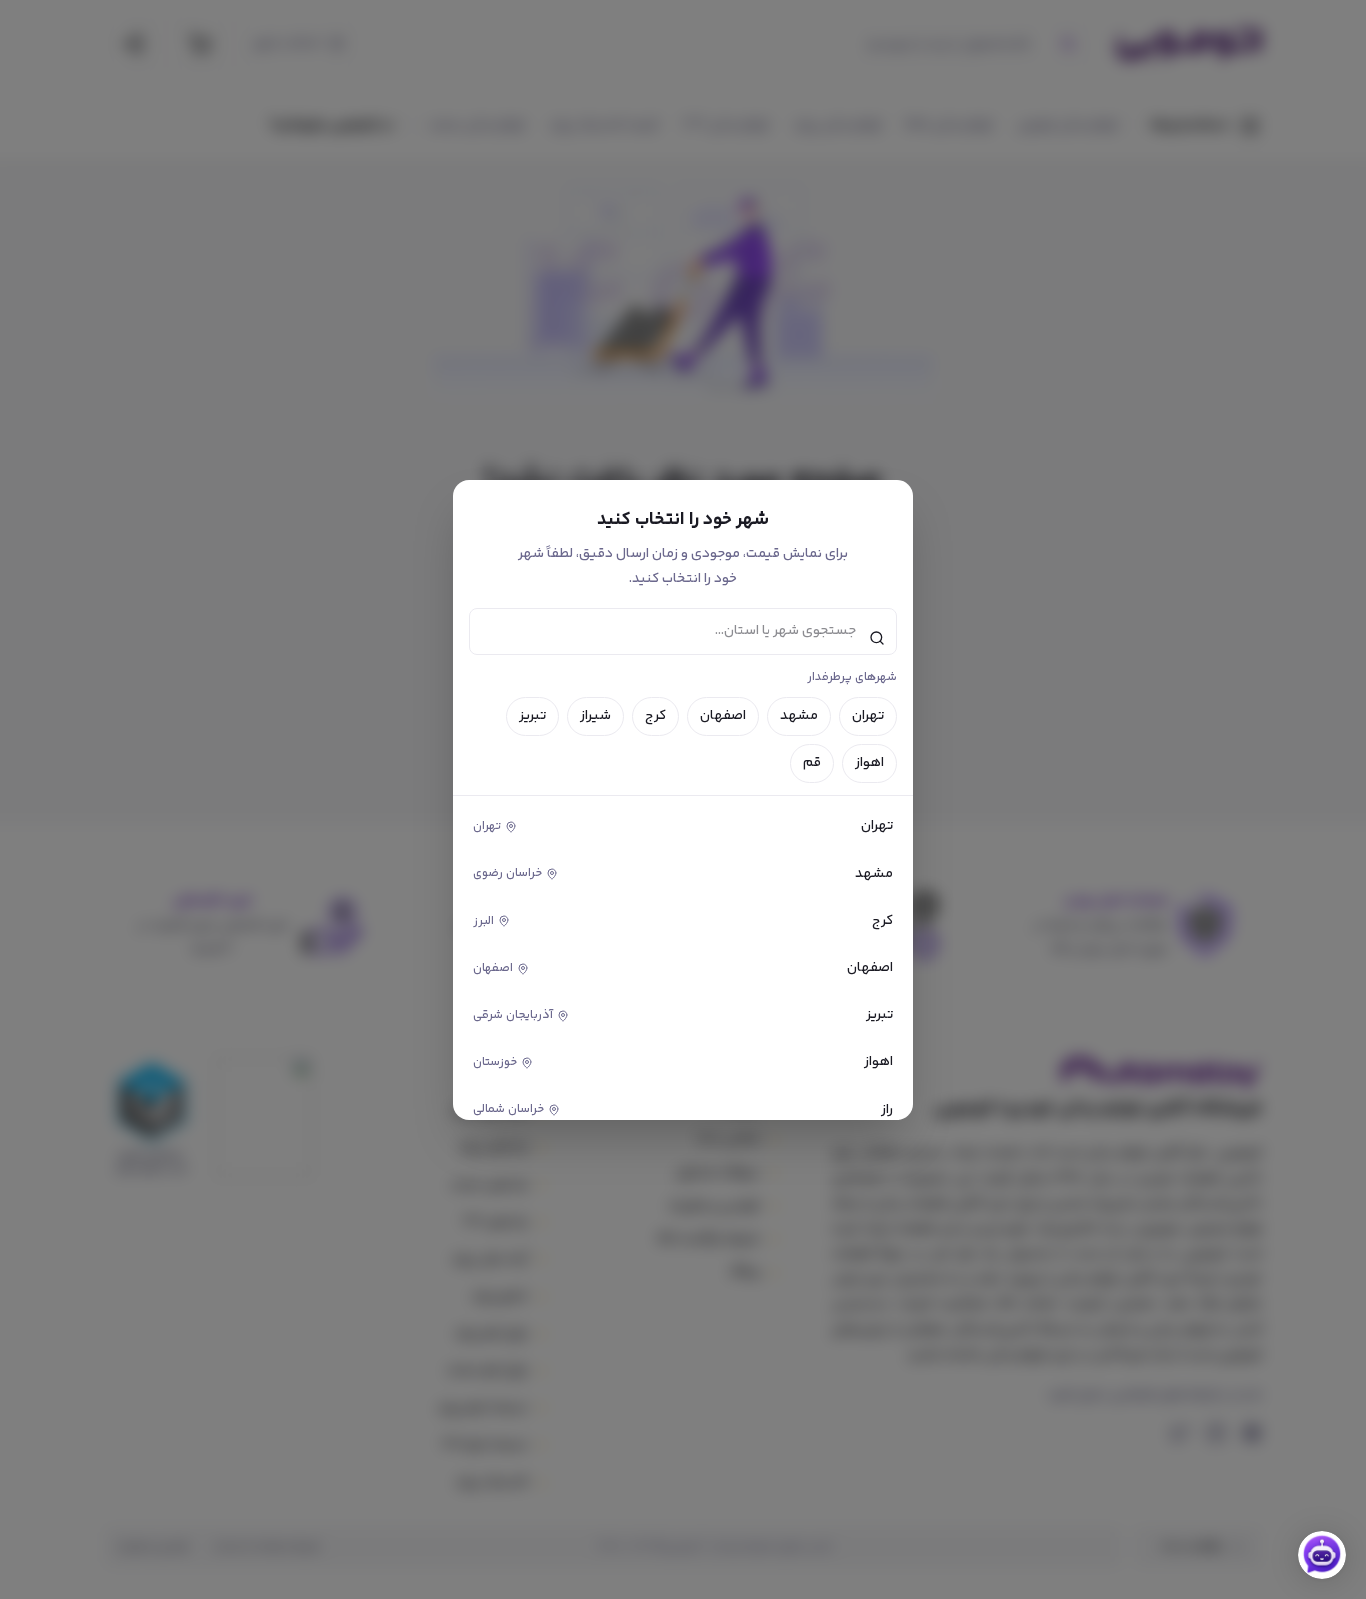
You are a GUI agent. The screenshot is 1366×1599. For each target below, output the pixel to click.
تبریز (532, 716)
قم (812, 763)
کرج (655, 716)
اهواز (869, 763)
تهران (868, 716)
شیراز (595, 716)
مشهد (799, 716)
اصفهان (723, 716)
